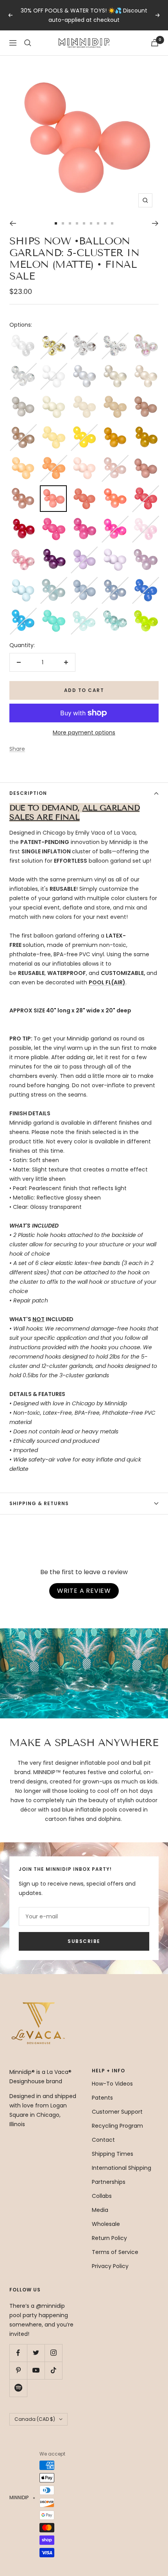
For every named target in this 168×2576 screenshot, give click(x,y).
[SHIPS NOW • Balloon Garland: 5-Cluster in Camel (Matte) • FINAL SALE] (114, 398)
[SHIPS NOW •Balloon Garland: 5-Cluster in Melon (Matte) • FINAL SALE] (53, 491)
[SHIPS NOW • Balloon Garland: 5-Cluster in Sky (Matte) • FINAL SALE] (23, 582)
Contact (103, 2140)
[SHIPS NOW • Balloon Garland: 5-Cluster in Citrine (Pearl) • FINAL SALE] (145, 429)
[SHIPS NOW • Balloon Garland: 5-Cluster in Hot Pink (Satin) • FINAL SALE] (53, 520)
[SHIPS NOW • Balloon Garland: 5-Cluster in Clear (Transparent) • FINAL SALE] (23, 337)
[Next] (155, 223)
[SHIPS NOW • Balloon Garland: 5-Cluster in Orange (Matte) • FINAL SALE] (53, 460)
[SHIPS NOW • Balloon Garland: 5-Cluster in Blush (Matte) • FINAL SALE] (84, 460)
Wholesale (106, 2224)
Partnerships (109, 2182)
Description (28, 793)
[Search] (28, 43)
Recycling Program (117, 2126)
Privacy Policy (110, 2266)
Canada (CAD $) (35, 2419)
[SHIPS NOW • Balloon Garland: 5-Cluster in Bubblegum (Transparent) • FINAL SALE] (145, 520)
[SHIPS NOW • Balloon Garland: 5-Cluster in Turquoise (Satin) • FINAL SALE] (53, 612)
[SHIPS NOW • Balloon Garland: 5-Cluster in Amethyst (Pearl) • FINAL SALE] (53, 551)
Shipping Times (113, 2154)
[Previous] (13, 223)
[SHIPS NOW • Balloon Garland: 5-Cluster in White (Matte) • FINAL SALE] (53, 368)
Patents (102, 2098)
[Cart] (155, 43)
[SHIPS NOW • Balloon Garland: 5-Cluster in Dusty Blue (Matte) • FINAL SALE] (84, 582)
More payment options (84, 732)
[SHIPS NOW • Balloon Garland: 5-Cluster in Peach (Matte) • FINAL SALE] (23, 460)
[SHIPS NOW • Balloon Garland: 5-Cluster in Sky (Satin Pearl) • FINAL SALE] (53, 582)
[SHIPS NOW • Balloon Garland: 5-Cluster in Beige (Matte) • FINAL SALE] (84, 398)
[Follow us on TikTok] (53, 2370)
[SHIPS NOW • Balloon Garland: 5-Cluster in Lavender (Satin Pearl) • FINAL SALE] (145, 551)
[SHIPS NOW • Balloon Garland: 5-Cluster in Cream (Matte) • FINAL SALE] (53, 398)
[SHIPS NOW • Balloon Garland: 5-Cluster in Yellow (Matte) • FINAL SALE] (53, 429)
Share (17, 749)
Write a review (84, 1591)
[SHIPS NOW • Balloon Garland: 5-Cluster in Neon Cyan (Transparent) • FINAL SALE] (23, 612)
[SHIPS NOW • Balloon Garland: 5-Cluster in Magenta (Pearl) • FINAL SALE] (84, 520)
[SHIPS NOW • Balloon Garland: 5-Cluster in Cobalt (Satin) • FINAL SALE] (145, 582)
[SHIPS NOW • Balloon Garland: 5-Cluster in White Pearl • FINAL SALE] (84, 368)
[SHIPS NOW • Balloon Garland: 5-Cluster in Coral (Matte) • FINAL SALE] (84, 490)
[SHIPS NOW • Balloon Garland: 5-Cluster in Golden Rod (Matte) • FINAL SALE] (114, 429)
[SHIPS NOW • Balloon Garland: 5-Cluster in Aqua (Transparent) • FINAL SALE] (84, 612)
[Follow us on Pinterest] (18, 2370)
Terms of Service (115, 2252)
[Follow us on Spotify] (18, 2388)
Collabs (102, 2196)
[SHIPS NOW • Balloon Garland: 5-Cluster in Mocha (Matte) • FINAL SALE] (145, 398)
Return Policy (109, 2238)
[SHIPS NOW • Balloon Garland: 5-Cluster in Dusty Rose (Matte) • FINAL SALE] (145, 460)
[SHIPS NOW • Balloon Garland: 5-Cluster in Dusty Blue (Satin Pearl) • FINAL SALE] (114, 582)
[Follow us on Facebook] (18, 2353)
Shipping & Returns (39, 1503)
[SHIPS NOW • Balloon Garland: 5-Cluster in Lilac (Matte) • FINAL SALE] (84, 551)
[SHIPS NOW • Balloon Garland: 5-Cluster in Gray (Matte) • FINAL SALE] (23, 398)
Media (100, 2210)
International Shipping (122, 2168)
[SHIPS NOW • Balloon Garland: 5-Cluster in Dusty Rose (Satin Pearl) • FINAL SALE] (23, 490)
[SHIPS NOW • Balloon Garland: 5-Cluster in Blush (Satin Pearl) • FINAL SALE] (114, 460)
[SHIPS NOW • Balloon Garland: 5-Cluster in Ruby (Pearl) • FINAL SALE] (23, 520)
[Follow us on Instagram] (53, 2353)
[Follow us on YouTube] (36, 2370)
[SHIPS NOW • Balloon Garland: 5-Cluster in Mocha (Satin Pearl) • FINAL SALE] (23, 429)
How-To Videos (112, 2084)
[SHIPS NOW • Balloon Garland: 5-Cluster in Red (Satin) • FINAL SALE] (145, 490)
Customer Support (117, 2112)
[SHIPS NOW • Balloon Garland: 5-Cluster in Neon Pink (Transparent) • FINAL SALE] (114, 520)
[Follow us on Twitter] (36, 2353)
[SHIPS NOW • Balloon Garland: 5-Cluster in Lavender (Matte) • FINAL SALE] (114, 551)
